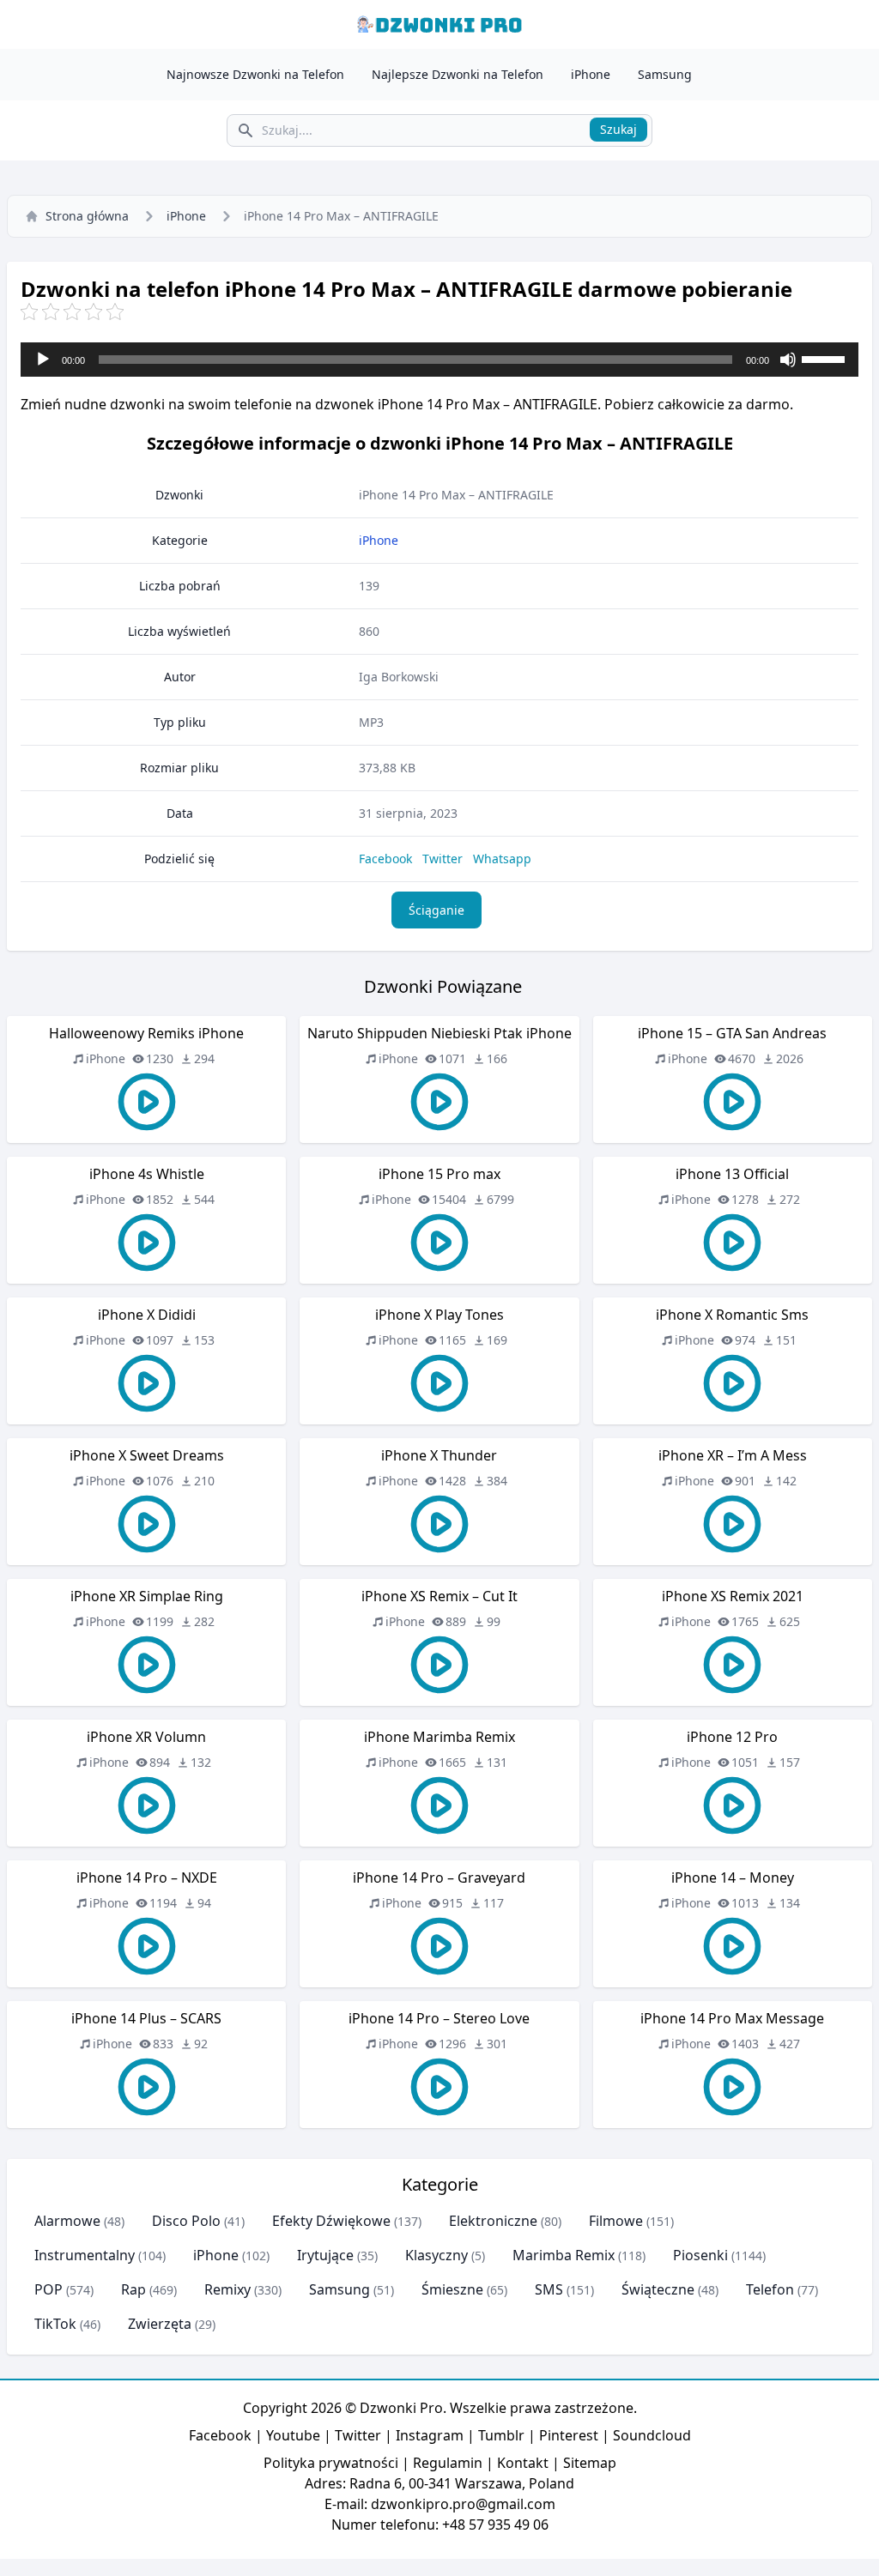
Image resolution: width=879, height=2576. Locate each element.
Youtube (293, 2435)
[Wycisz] (788, 360)
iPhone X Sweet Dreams (147, 1455)
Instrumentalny (85, 2255)
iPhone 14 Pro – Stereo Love (439, 2018)
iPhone (591, 74)
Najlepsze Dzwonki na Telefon (458, 74)
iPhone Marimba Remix (439, 1737)
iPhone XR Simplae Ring (147, 1596)
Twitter (443, 859)
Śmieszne (452, 2289)
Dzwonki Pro (401, 2408)
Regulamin (448, 2463)
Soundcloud (652, 2435)
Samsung (665, 74)
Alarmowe (67, 2221)
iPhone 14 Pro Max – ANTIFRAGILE (456, 495)
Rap (133, 2289)
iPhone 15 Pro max (439, 1174)
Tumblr (501, 2435)
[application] (439, 360)
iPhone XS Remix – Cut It (439, 1596)
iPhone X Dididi (147, 1315)
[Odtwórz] (43, 360)
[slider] (826, 358)
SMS (549, 2289)
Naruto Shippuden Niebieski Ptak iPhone (439, 1033)
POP (48, 2289)
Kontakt (523, 2463)
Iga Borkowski (399, 677)
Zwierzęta (160, 2324)
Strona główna (87, 216)
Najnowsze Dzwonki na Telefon (255, 74)
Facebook (385, 859)
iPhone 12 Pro (732, 1737)
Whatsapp (502, 859)
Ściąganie (436, 910)
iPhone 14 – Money (733, 1878)
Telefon (770, 2289)
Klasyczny (436, 2255)
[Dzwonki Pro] (439, 24)
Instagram (430, 2435)
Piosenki (700, 2255)
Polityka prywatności (331, 2463)
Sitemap (590, 2463)
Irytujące (325, 2255)
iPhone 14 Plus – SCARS (146, 2018)
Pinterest (569, 2435)
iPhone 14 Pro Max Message (732, 2018)
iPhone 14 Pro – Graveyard (439, 1878)
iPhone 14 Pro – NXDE (147, 1878)
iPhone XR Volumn (146, 1737)
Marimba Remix (564, 2255)
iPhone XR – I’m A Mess (733, 1455)
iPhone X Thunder (439, 1455)
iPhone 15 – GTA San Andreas (732, 1033)
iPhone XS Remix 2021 (733, 1596)
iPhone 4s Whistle (147, 1174)
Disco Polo (186, 2221)
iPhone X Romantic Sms (732, 1315)
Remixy (227, 2289)
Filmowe (616, 2221)
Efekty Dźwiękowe (331, 2221)
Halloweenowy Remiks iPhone (146, 1033)
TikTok (55, 2324)
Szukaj (618, 129)
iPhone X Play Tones (439, 1315)
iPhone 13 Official (732, 1174)
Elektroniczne (493, 2221)
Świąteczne (658, 2289)
